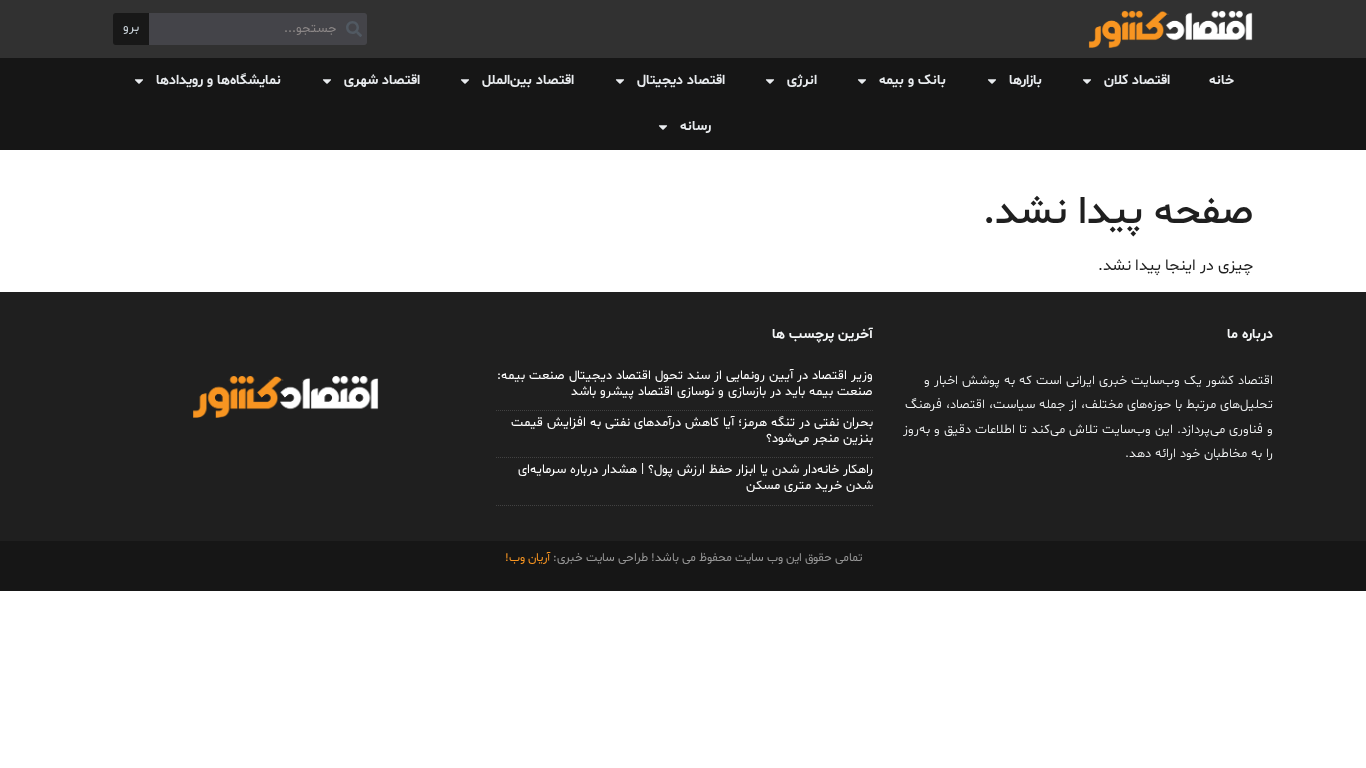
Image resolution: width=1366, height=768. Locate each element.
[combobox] (258, 29)
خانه (1221, 80)
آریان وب (529, 558)
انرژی (802, 80)
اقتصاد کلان (1137, 80)
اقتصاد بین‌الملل (528, 80)
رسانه (695, 126)
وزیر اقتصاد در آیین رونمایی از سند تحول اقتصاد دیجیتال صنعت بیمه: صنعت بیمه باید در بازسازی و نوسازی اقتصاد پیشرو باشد (685, 384)
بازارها (1025, 80)
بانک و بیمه (912, 80)
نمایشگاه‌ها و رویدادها (218, 80)
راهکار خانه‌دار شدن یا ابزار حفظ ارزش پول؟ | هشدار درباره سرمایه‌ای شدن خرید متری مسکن (695, 478)
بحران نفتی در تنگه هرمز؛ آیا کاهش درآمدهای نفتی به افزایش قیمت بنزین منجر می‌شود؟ (692, 431)
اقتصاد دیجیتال (681, 80)
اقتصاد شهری (382, 80)
